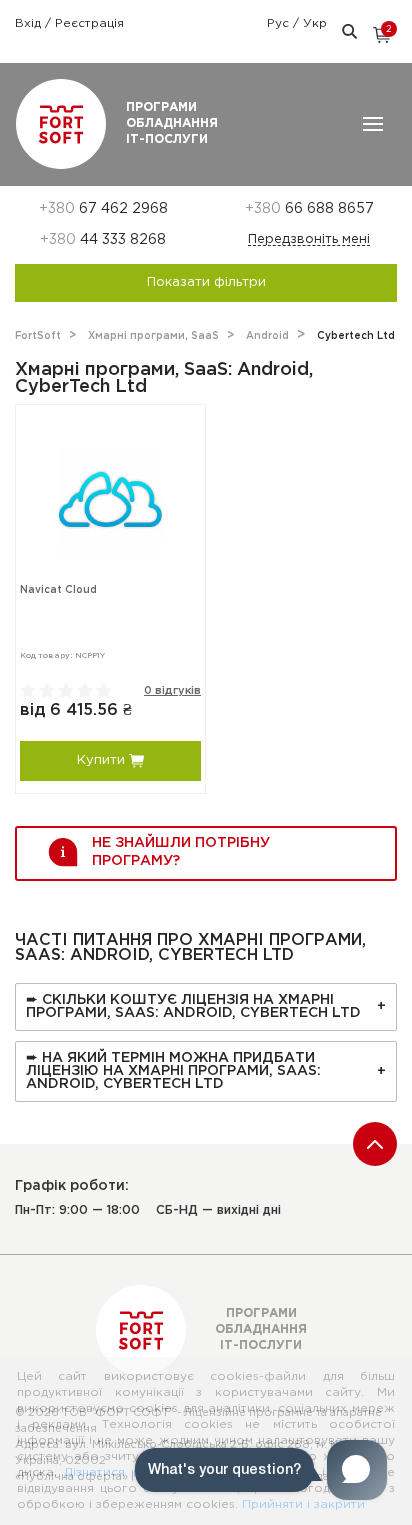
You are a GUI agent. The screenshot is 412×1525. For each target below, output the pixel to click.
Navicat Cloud (58, 590)
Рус (280, 23)
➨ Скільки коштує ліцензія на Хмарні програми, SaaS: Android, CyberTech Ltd (193, 1006)
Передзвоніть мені (309, 239)
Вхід (30, 23)
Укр (315, 23)
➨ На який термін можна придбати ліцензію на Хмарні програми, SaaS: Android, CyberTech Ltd (173, 1071)
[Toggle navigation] (373, 124)
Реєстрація (89, 23)
